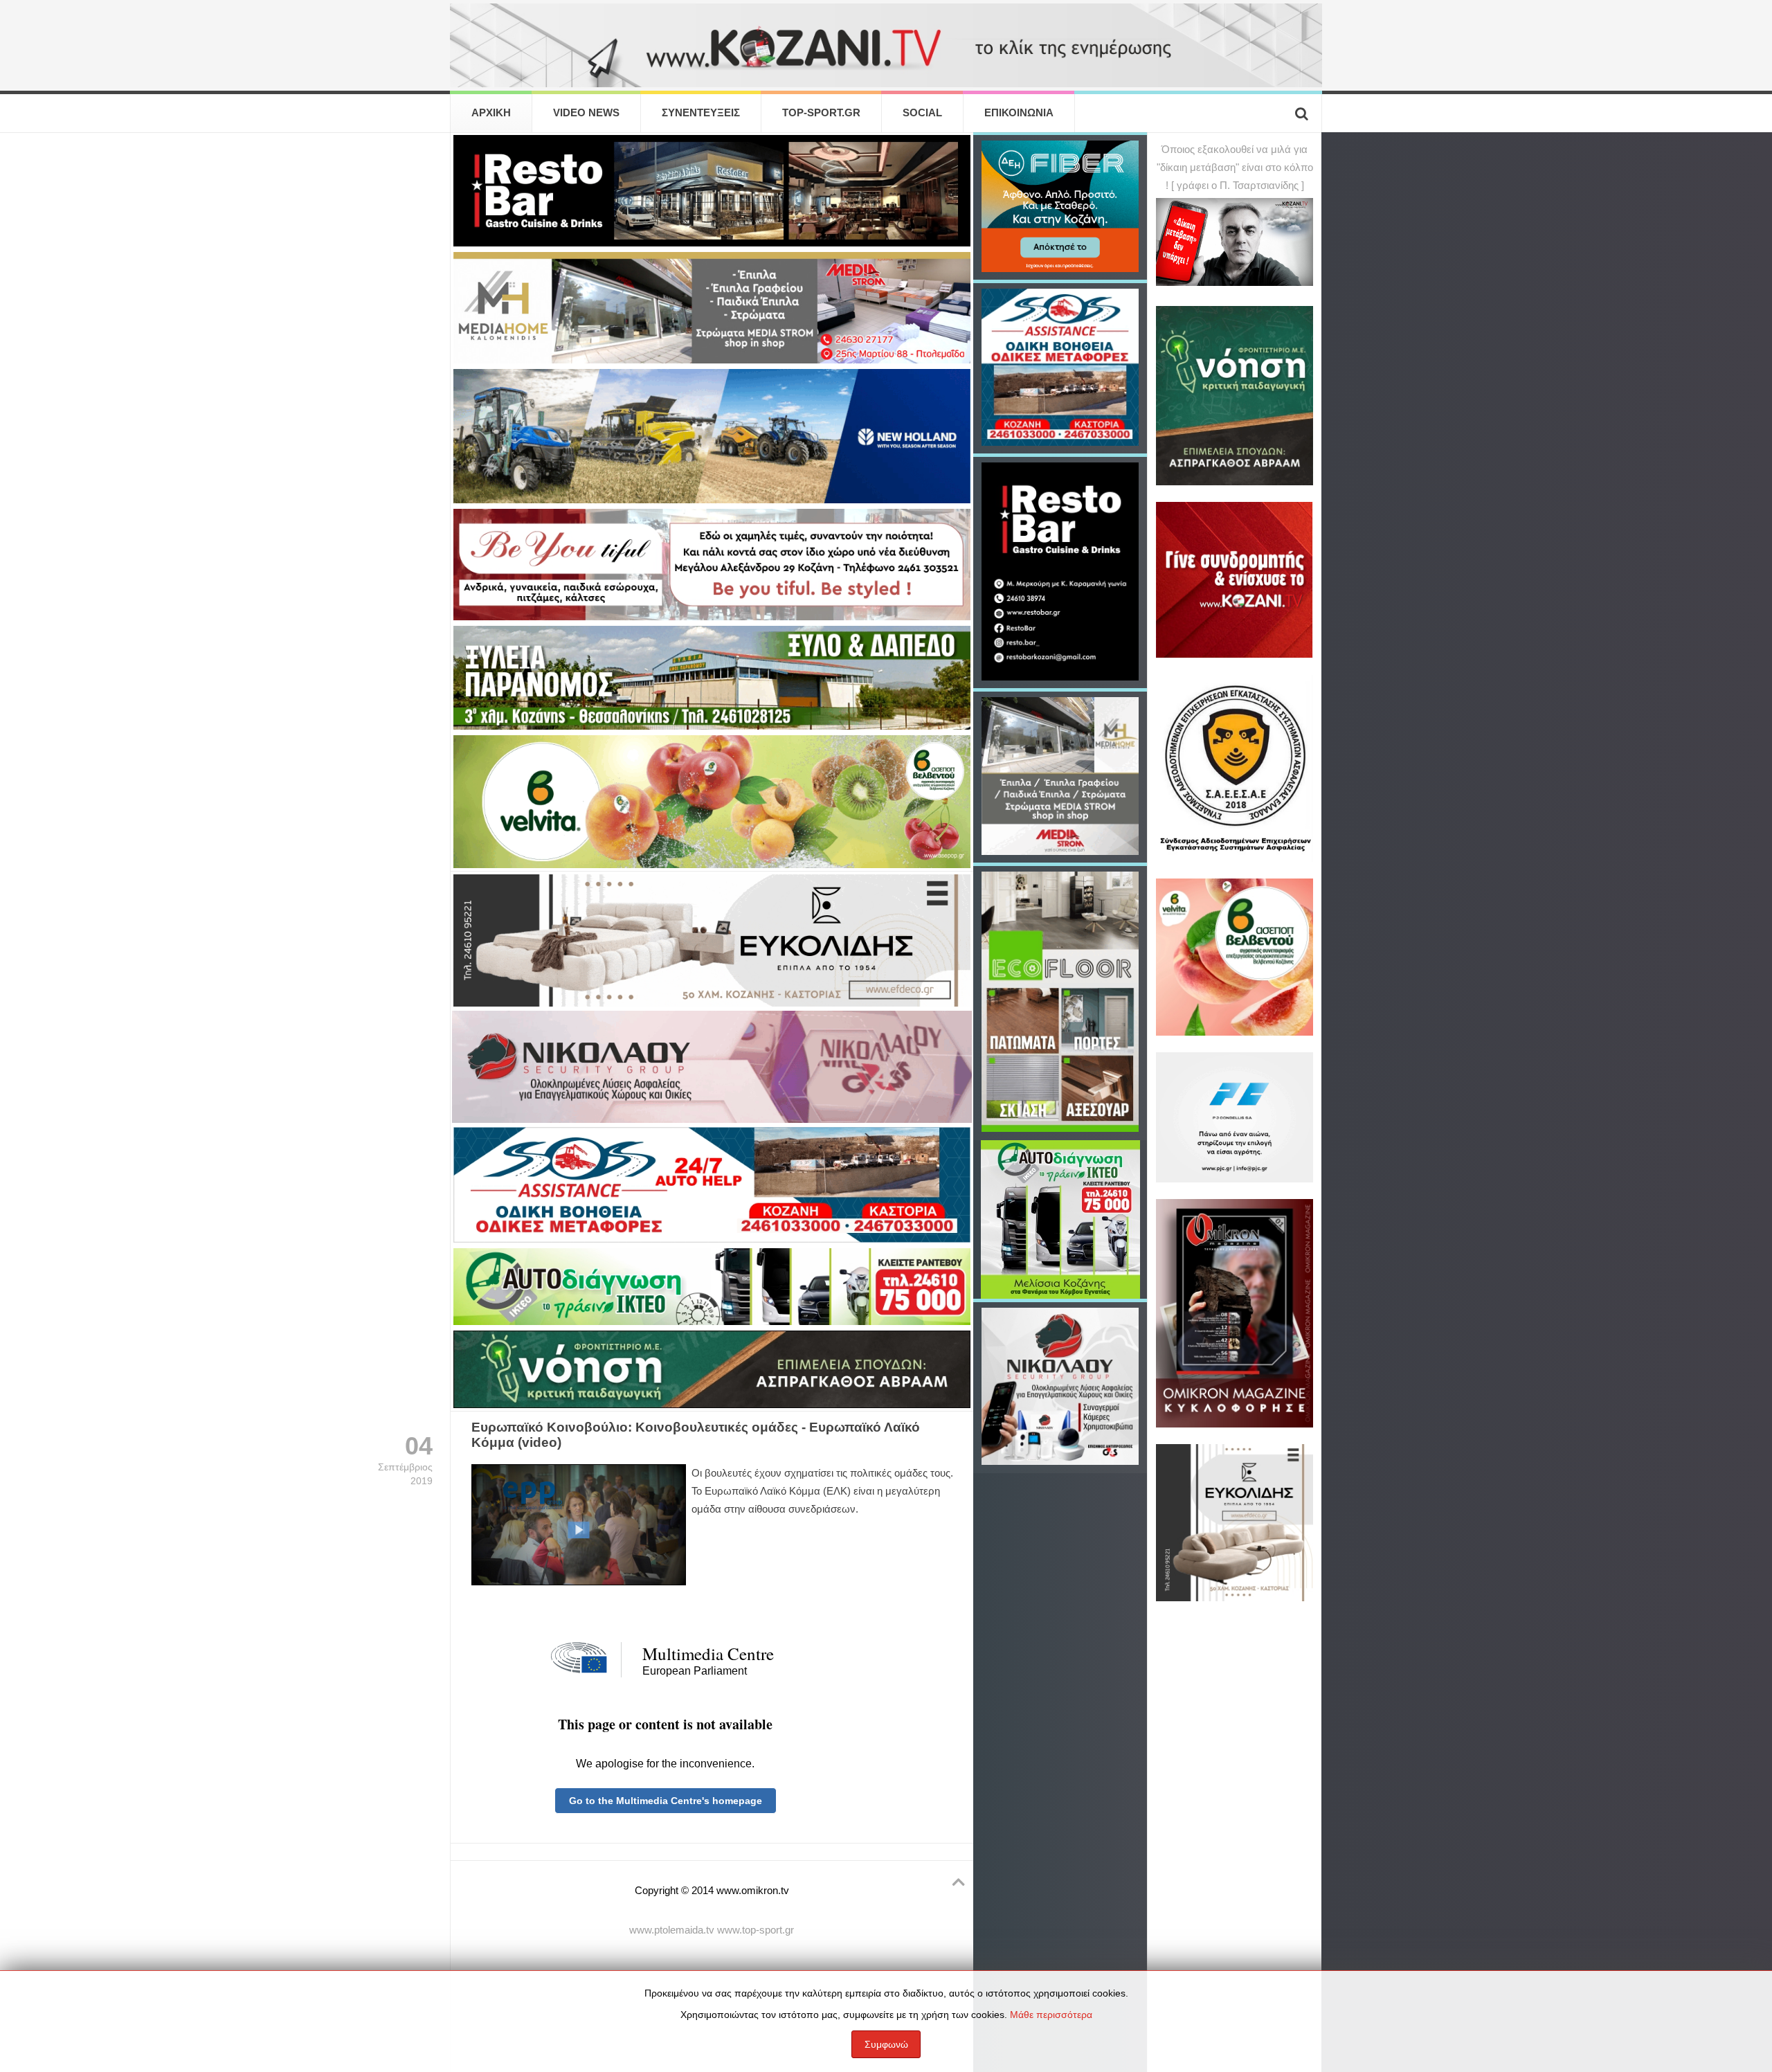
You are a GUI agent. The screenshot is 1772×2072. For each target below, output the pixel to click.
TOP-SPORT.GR (821, 113)
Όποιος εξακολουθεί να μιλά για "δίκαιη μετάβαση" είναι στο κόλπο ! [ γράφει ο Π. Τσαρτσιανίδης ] (1235, 168)
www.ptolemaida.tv (672, 1930)
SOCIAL (922, 113)
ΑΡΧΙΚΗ (491, 113)
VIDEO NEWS (586, 113)
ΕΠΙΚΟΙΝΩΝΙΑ (1019, 113)
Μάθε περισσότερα (1051, 2015)
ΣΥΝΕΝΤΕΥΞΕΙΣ (701, 113)
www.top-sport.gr (756, 1930)
